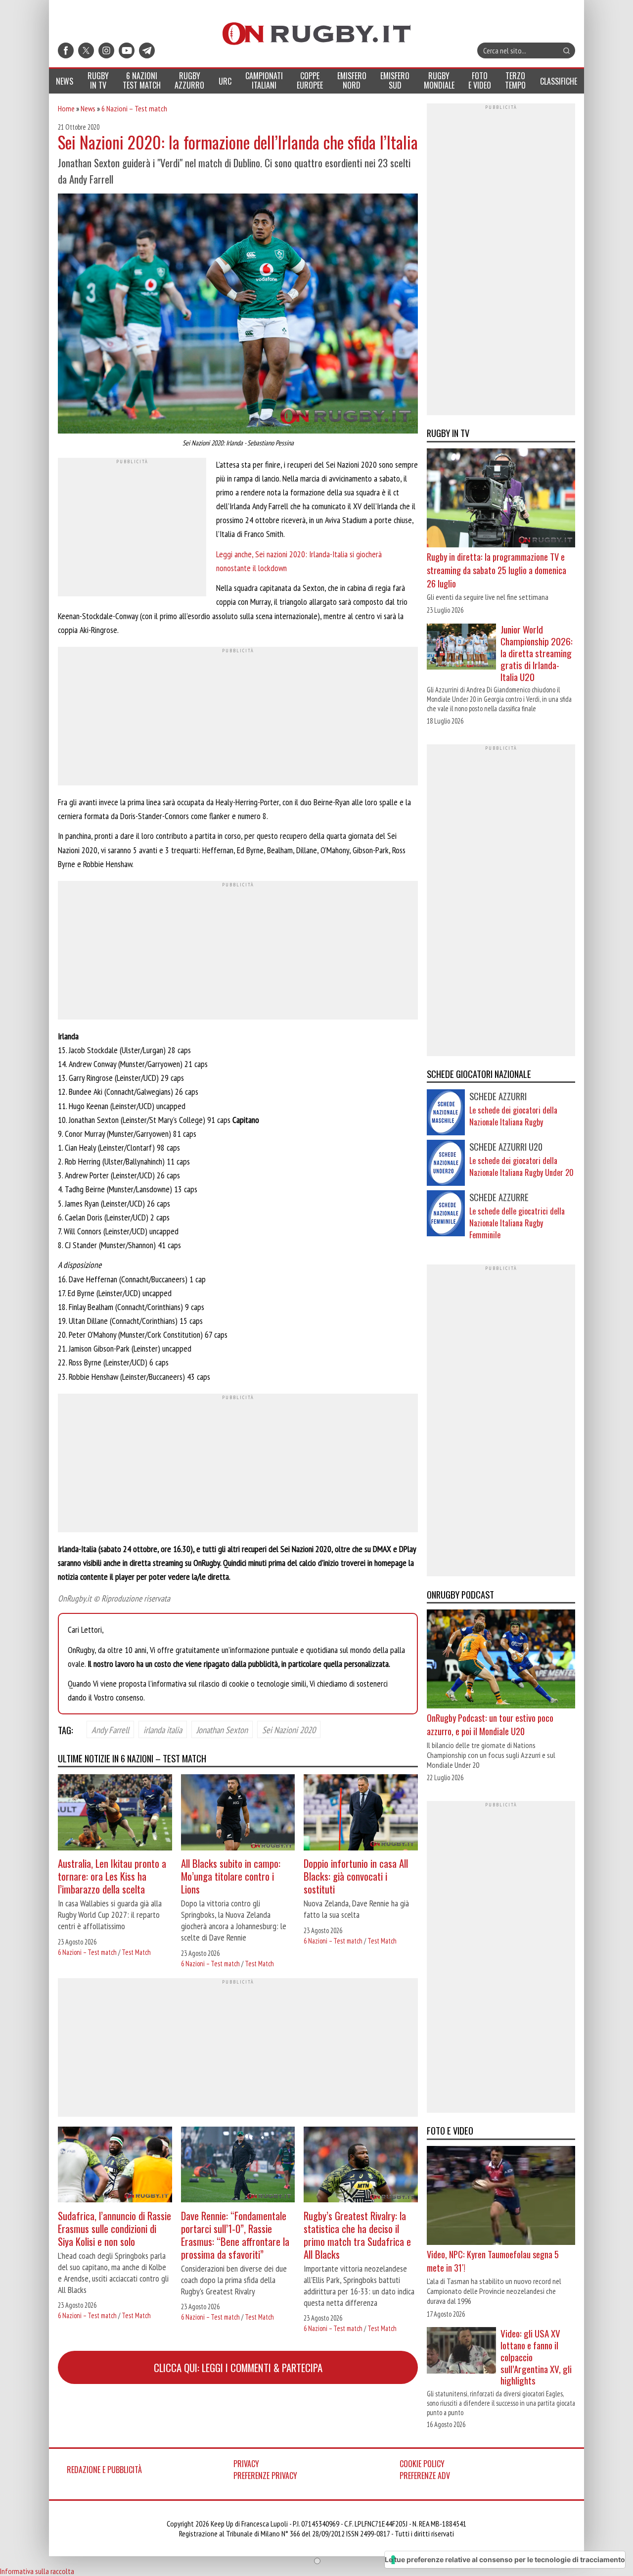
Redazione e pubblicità (104, 2470)
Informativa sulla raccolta (37, 2571)
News (88, 108)
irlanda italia (163, 1729)
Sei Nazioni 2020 (289, 1729)
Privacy (246, 2464)
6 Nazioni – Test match (134, 108)
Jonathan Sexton (222, 1729)
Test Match (136, 1952)
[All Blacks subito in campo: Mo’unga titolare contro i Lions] (238, 1814)
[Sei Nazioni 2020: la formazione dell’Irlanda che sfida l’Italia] (238, 315)
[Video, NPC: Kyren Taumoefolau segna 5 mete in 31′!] (501, 2197)
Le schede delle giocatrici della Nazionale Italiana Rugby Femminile (517, 1223)
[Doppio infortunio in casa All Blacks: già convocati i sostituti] (361, 1814)
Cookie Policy (422, 2464)
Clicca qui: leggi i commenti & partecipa (238, 2367)
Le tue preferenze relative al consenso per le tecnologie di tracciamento (505, 2559)
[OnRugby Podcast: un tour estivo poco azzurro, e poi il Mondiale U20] (501, 1660)
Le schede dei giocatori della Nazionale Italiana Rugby (513, 1116)
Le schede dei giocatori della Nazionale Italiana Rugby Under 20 (521, 1166)
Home (66, 108)
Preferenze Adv (425, 2476)
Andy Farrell (110, 1729)
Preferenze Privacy (265, 2476)
